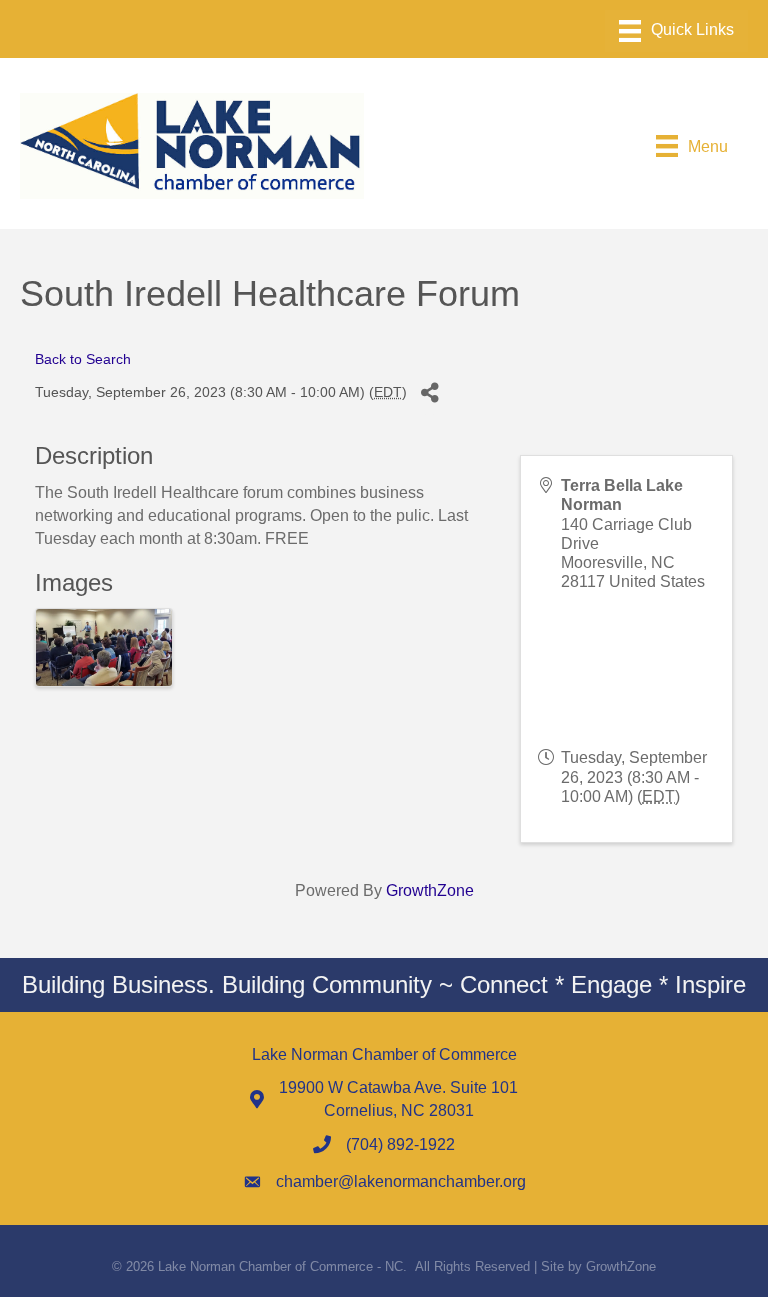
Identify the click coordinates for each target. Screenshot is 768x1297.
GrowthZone (430, 890)
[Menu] (676, 31)
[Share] (429, 392)
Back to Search (83, 359)
